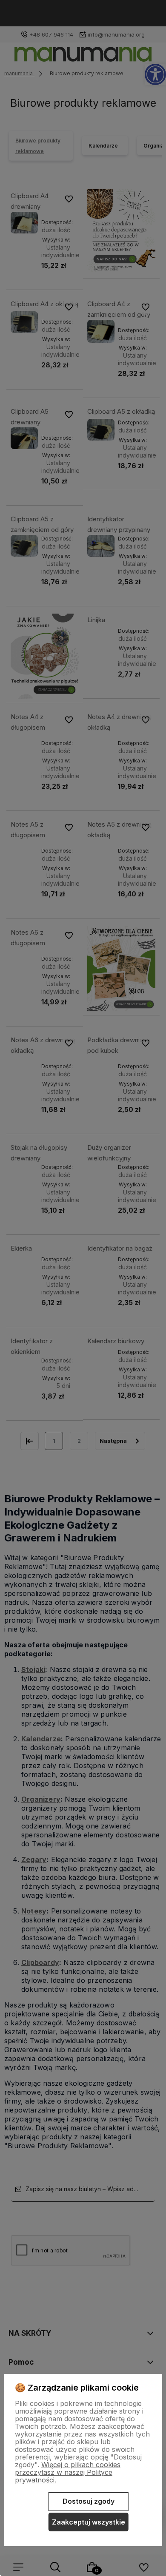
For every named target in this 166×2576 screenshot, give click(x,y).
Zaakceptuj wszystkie (89, 2522)
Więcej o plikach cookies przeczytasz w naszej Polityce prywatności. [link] (68, 2472)
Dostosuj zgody (89, 2501)
